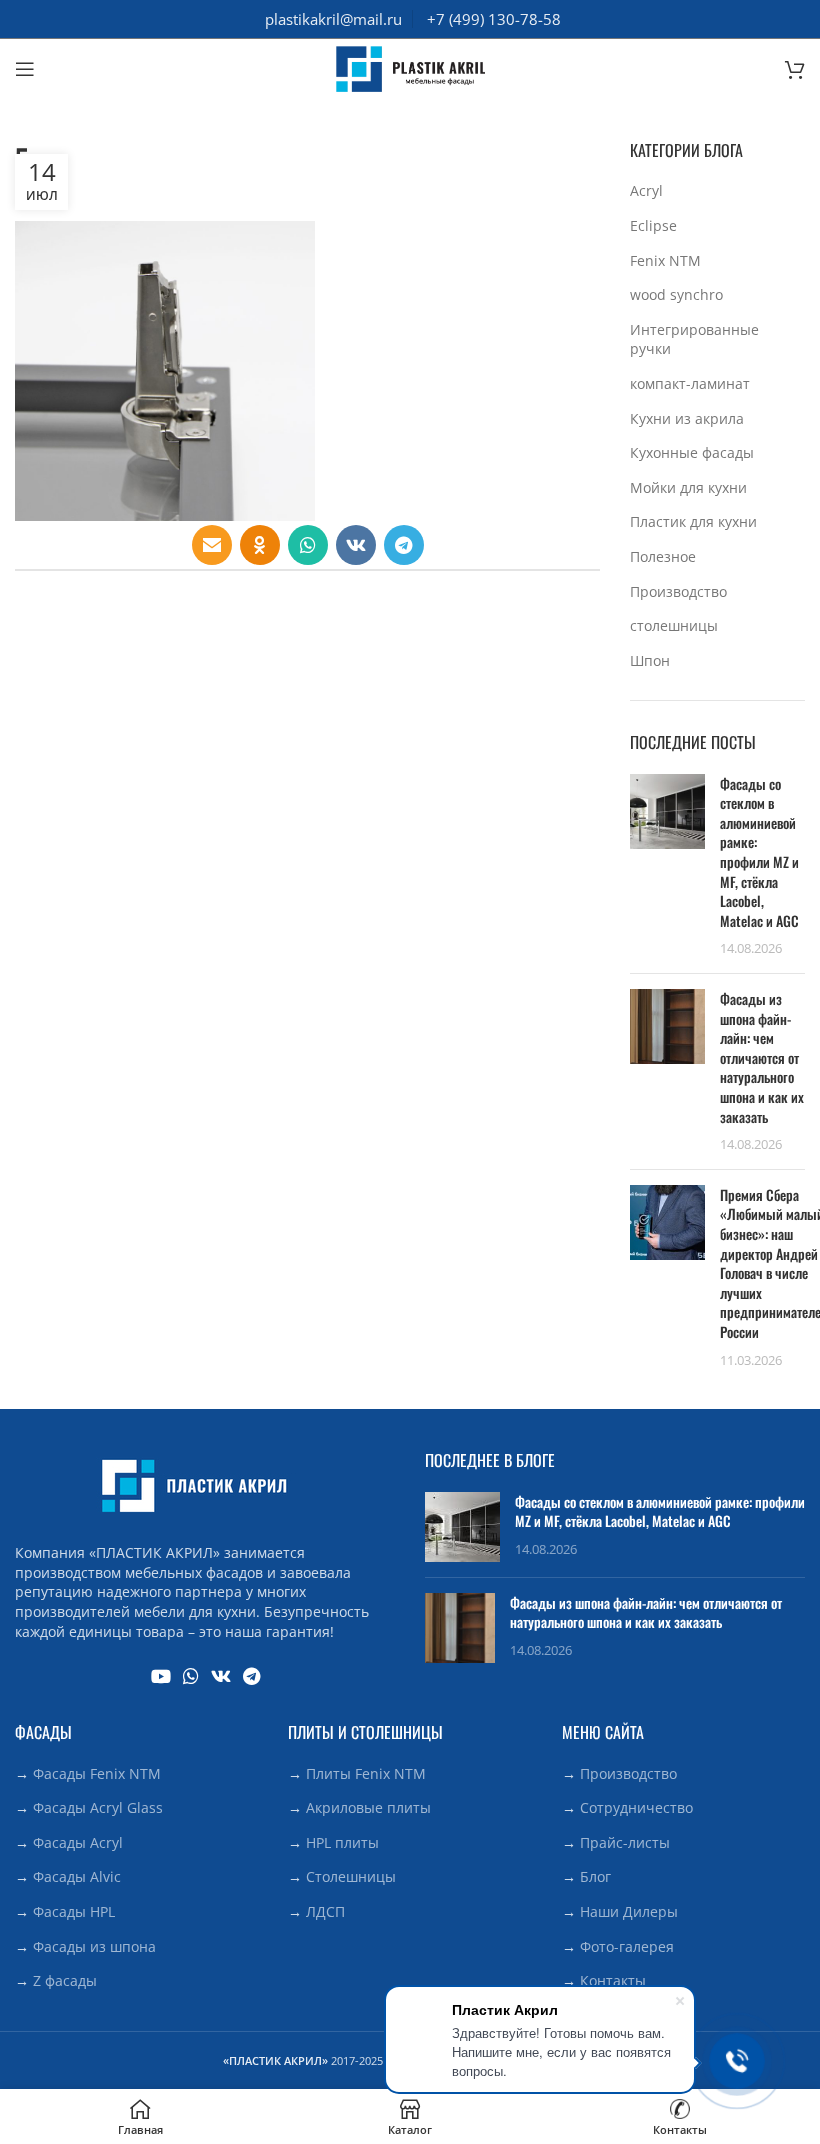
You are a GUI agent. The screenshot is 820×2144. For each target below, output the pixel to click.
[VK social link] (356, 545)
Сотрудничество (636, 1807)
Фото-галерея (627, 1946)
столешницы (674, 625)
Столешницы (351, 1876)
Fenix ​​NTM (665, 260)
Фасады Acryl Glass (98, 1807)
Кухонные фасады (692, 452)
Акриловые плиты (368, 1807)
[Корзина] (795, 69)
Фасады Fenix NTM (97, 1773)
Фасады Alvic (77, 1876)
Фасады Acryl (78, 1842)
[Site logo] (410, 67)
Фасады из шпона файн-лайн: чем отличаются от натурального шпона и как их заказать (762, 1057)
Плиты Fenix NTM (366, 1773)
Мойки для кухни (688, 487)
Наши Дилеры (629, 1911)
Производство (678, 591)
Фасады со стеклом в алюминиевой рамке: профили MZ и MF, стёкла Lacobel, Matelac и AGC (759, 852)
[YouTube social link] (161, 1676)
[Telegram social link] (404, 545)
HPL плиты (342, 1842)
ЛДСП (325, 1911)
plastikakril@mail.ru (333, 19)
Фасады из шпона (94, 1946)
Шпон (650, 660)
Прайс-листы (625, 1842)
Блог (595, 1876)
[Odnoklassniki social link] (260, 545)
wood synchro (676, 294)
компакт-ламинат (690, 383)
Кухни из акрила (687, 418)
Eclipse (653, 225)
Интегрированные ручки (694, 339)
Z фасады (65, 1980)
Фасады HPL (74, 1911)
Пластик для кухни (693, 521)
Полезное (663, 556)
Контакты (613, 1980)
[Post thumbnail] (667, 866)
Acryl (646, 190)
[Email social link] (212, 545)
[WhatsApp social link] (308, 545)
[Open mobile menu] (25, 69)
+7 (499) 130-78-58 (494, 19)
